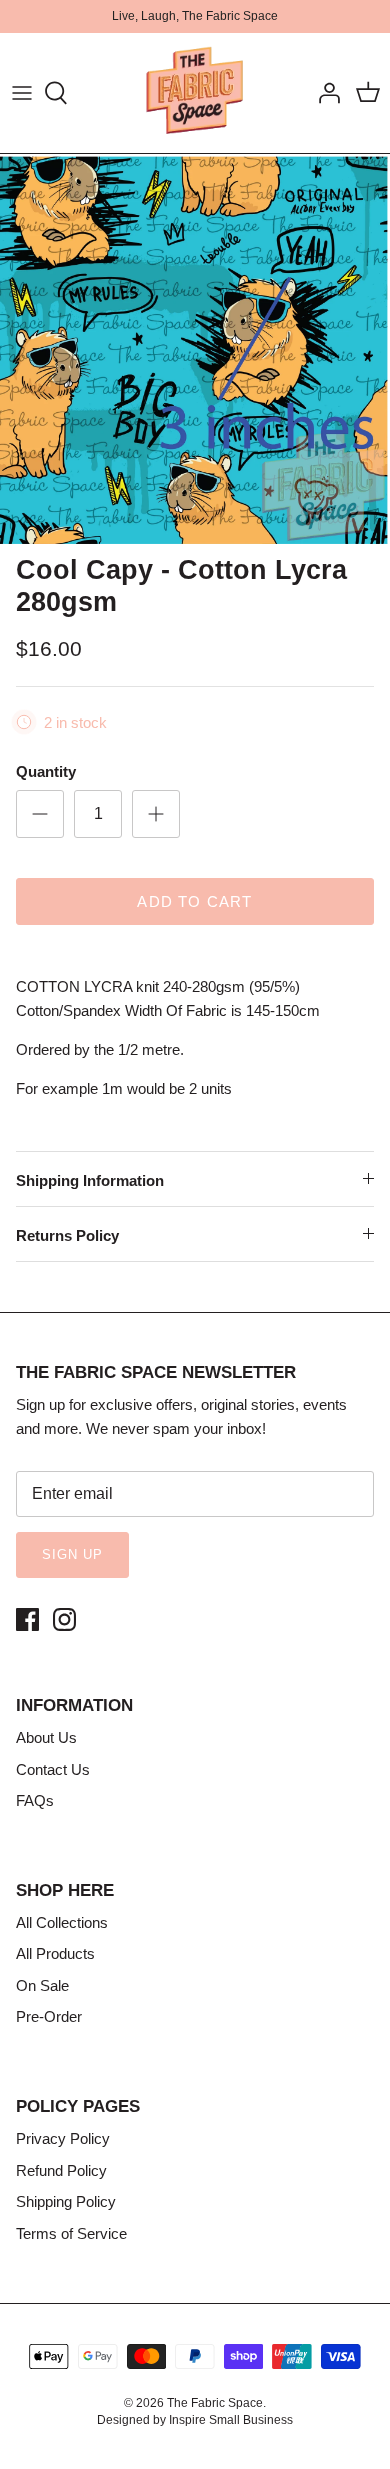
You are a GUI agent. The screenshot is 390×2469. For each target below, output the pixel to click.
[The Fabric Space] (195, 93)
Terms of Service (71, 2233)
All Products (55, 1953)
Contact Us (53, 1769)
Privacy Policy (63, 2138)
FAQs (35, 1800)
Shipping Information (90, 1180)
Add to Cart (194, 901)
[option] (195, 349)
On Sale (42, 1985)
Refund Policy (61, 2170)
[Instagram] (64, 1619)
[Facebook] (27, 1619)
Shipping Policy (66, 2201)
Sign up (72, 1554)
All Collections (62, 1922)
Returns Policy (67, 1235)
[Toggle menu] (22, 93)
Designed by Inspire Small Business (195, 2420)
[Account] (324, 93)
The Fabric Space (215, 2403)
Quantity (46, 771)
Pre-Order (49, 2016)
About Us (46, 1737)
